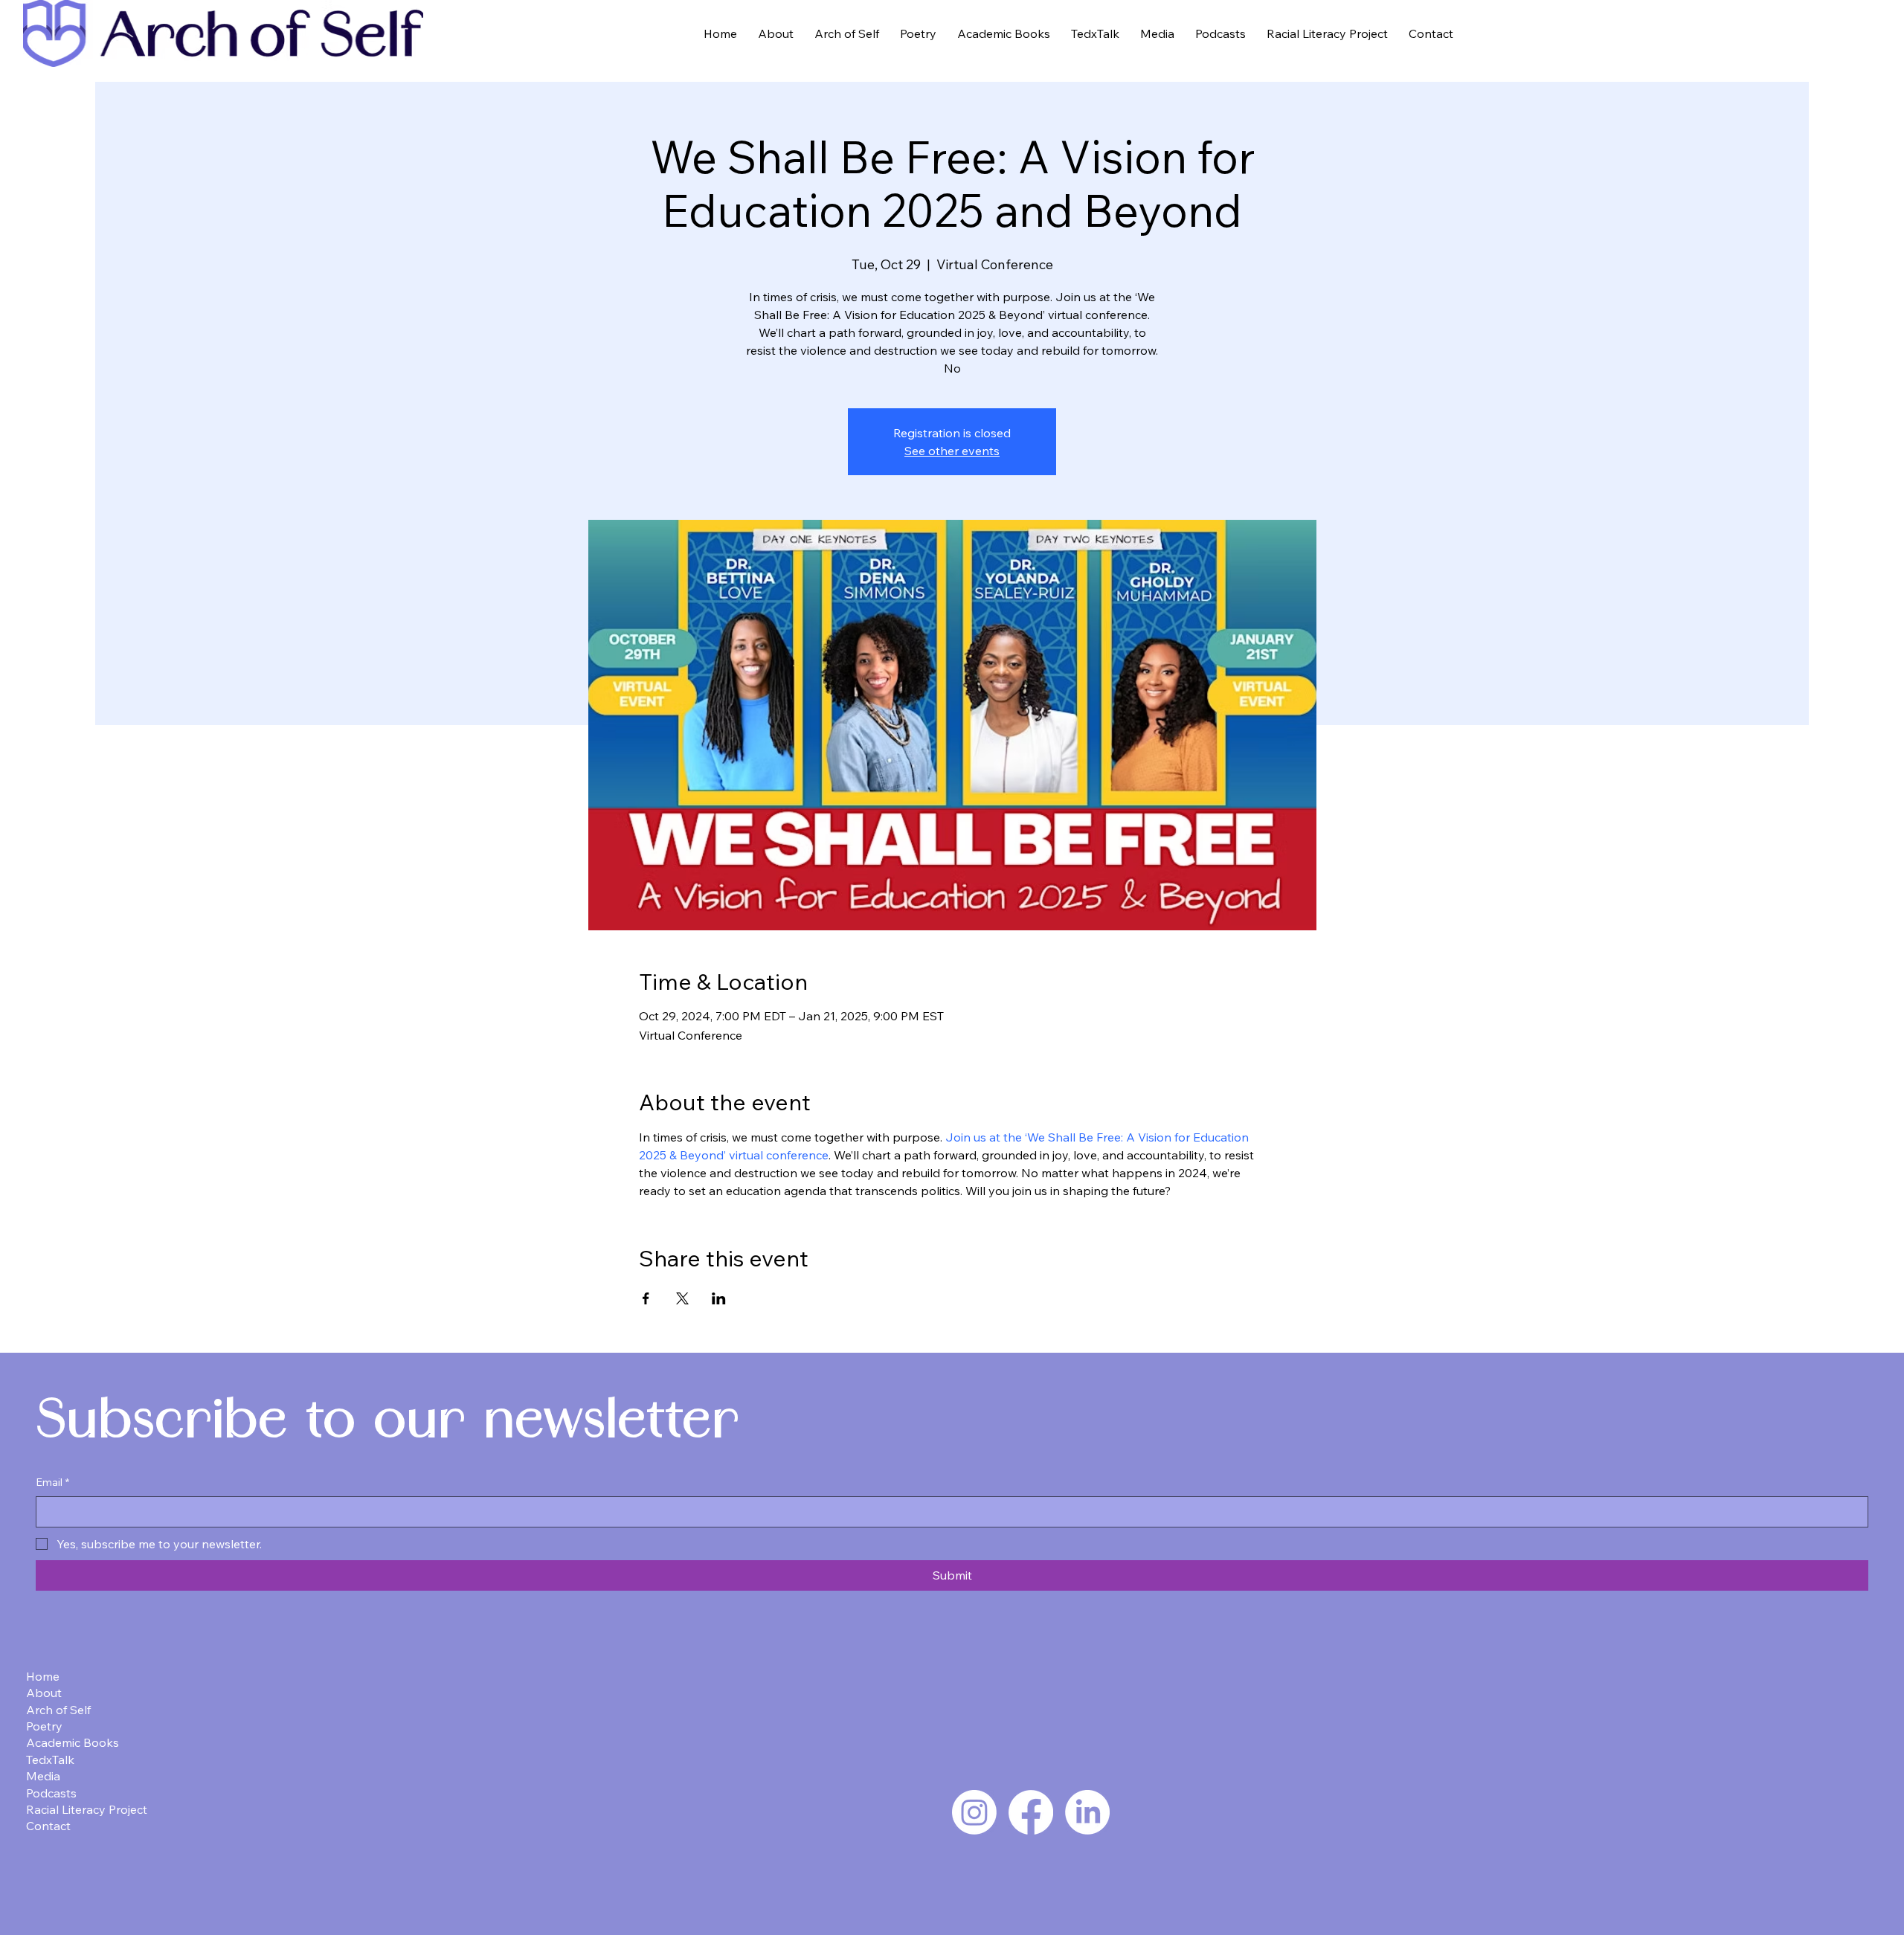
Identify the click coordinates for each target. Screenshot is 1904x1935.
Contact (48, 1826)
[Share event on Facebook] (646, 1298)
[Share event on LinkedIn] (719, 1298)
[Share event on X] (682, 1298)
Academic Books (73, 1742)
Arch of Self (58, 1710)
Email (52, 1482)
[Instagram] (974, 1812)
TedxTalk (50, 1759)
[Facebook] (1031, 1812)
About (44, 1693)
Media (43, 1776)
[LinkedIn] (1087, 1812)
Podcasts (51, 1793)
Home (43, 1676)
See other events (952, 451)
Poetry (44, 1726)
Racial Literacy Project (87, 1809)
